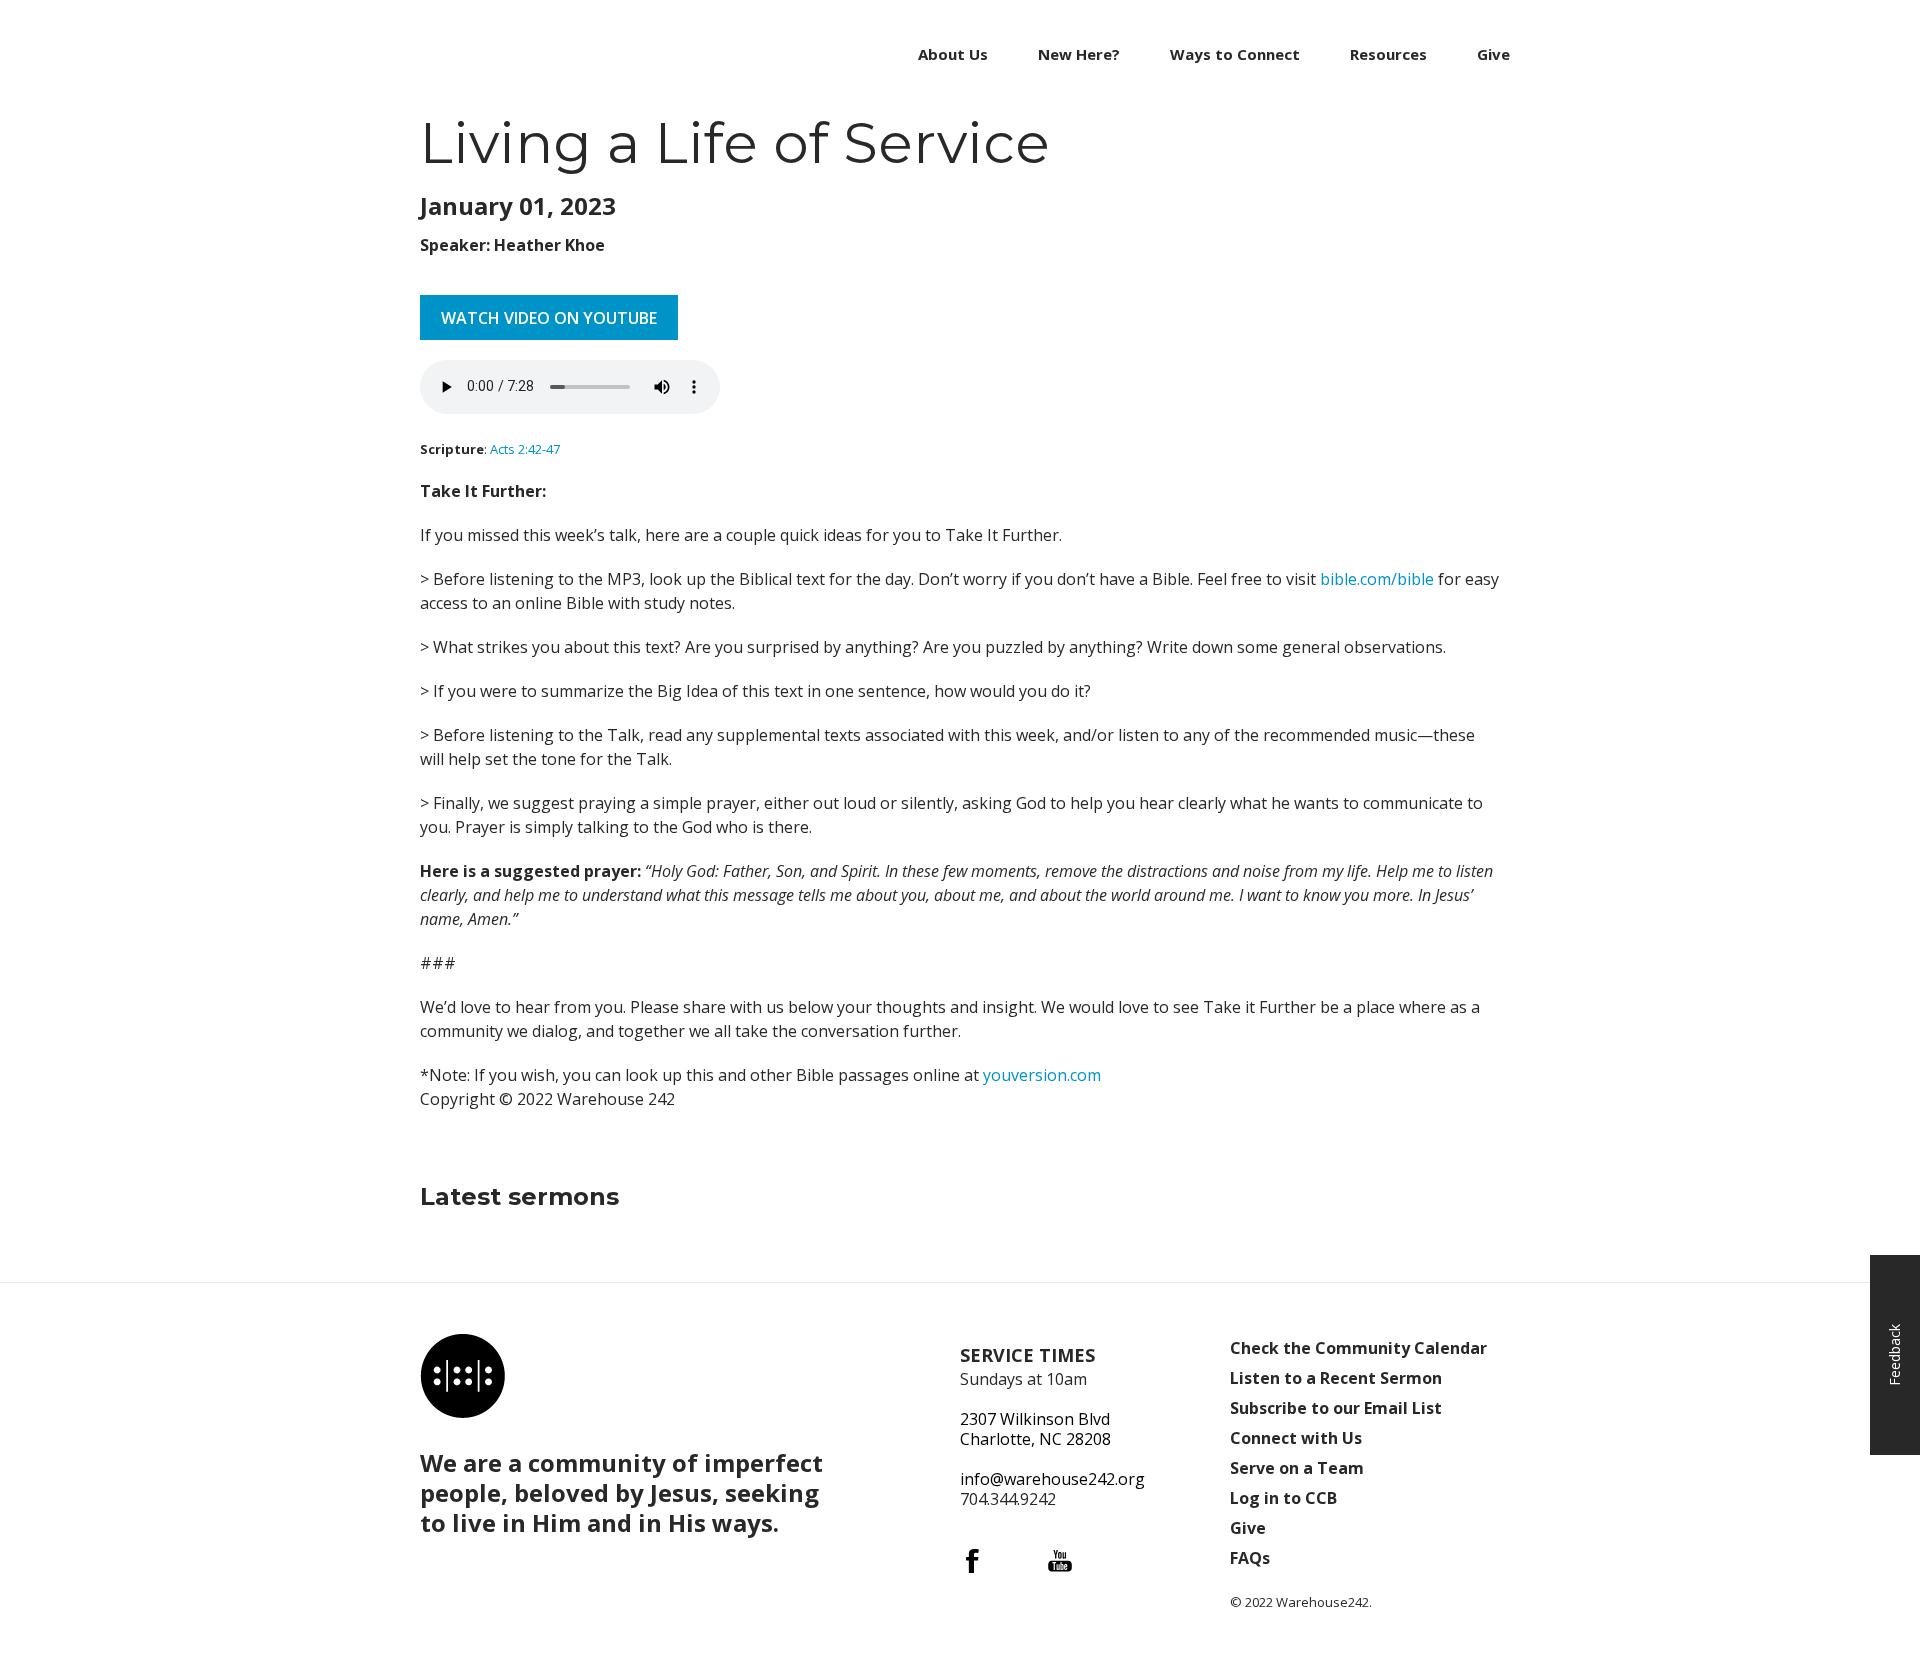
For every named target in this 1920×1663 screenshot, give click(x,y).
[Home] (462, 1375)
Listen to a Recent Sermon (1336, 1378)
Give (1493, 54)
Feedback (1894, 1355)
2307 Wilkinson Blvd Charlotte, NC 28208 (1035, 1429)
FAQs (1250, 1558)
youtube (1060, 1561)
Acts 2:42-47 (525, 449)
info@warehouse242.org (1052, 1479)
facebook (972, 1561)
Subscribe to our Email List (1336, 1408)
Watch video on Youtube (549, 318)
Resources (1388, 54)
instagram (1016, 1561)
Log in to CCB (1283, 1498)
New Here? (1079, 54)
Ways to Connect (1235, 54)
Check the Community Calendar (1358, 1348)
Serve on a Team (1297, 1468)
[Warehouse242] (590, 55)
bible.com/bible (1377, 579)
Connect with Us (1296, 1438)
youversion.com (1042, 1075)
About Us (953, 54)
